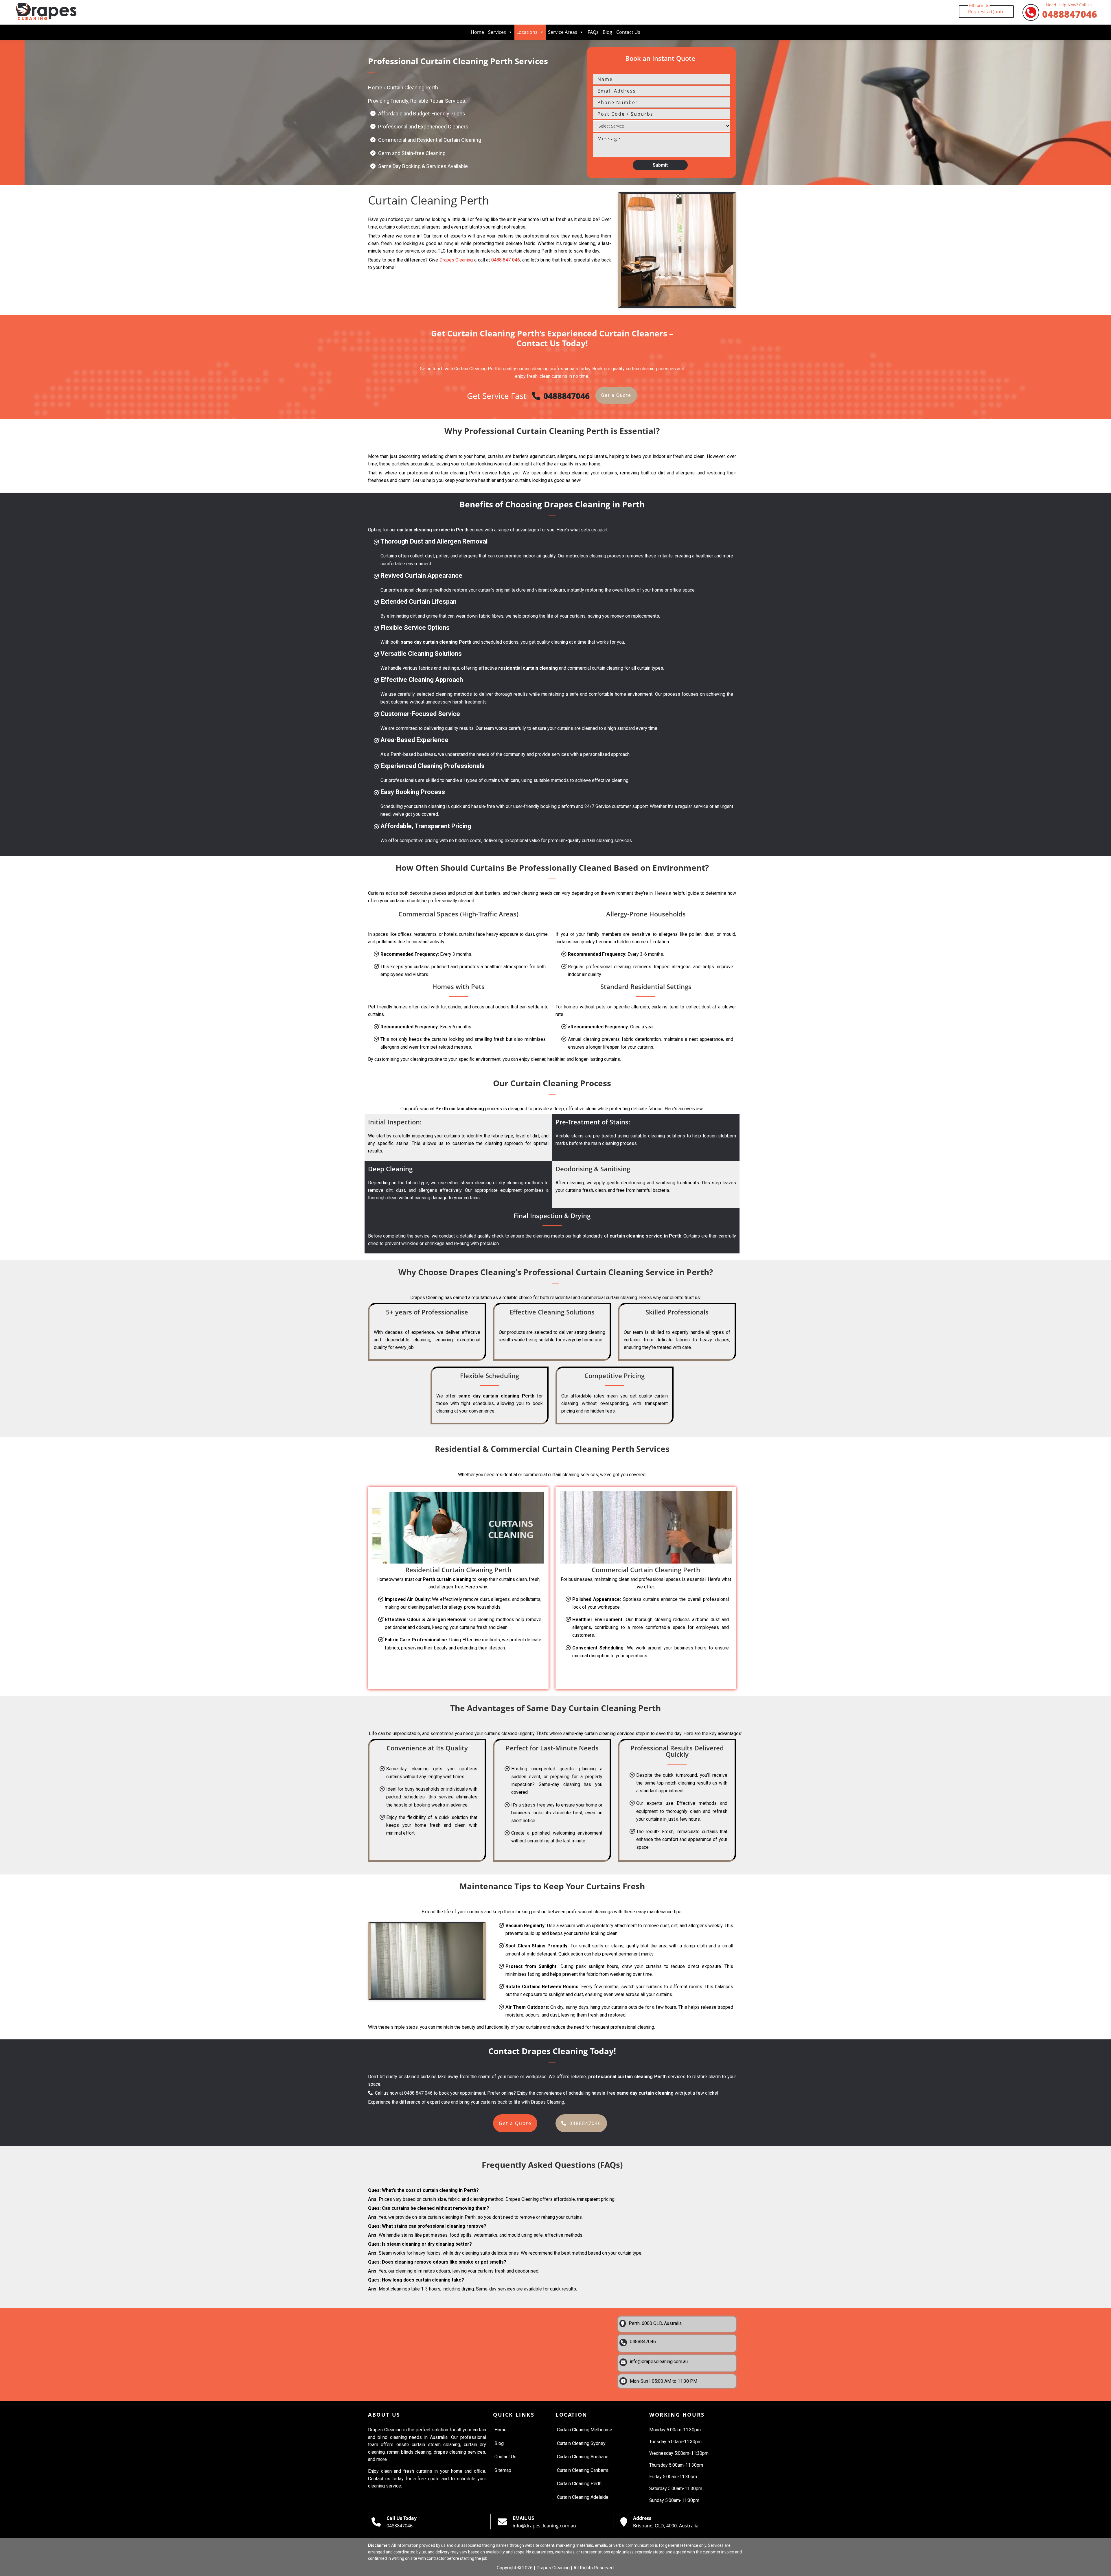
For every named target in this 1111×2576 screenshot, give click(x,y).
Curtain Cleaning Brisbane (583, 2457)
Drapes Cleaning (456, 260)
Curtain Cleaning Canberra (583, 2470)
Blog (607, 32)
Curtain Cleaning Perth (579, 2484)
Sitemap (503, 2470)
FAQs (593, 32)
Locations (527, 32)
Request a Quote (986, 10)
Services (497, 32)
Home (477, 32)
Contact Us (628, 32)
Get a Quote (616, 395)
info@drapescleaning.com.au (659, 2362)
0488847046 (1070, 12)
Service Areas (563, 32)
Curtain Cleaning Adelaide (583, 2497)
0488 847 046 (506, 260)
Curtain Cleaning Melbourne (585, 2430)
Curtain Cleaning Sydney (581, 2443)
